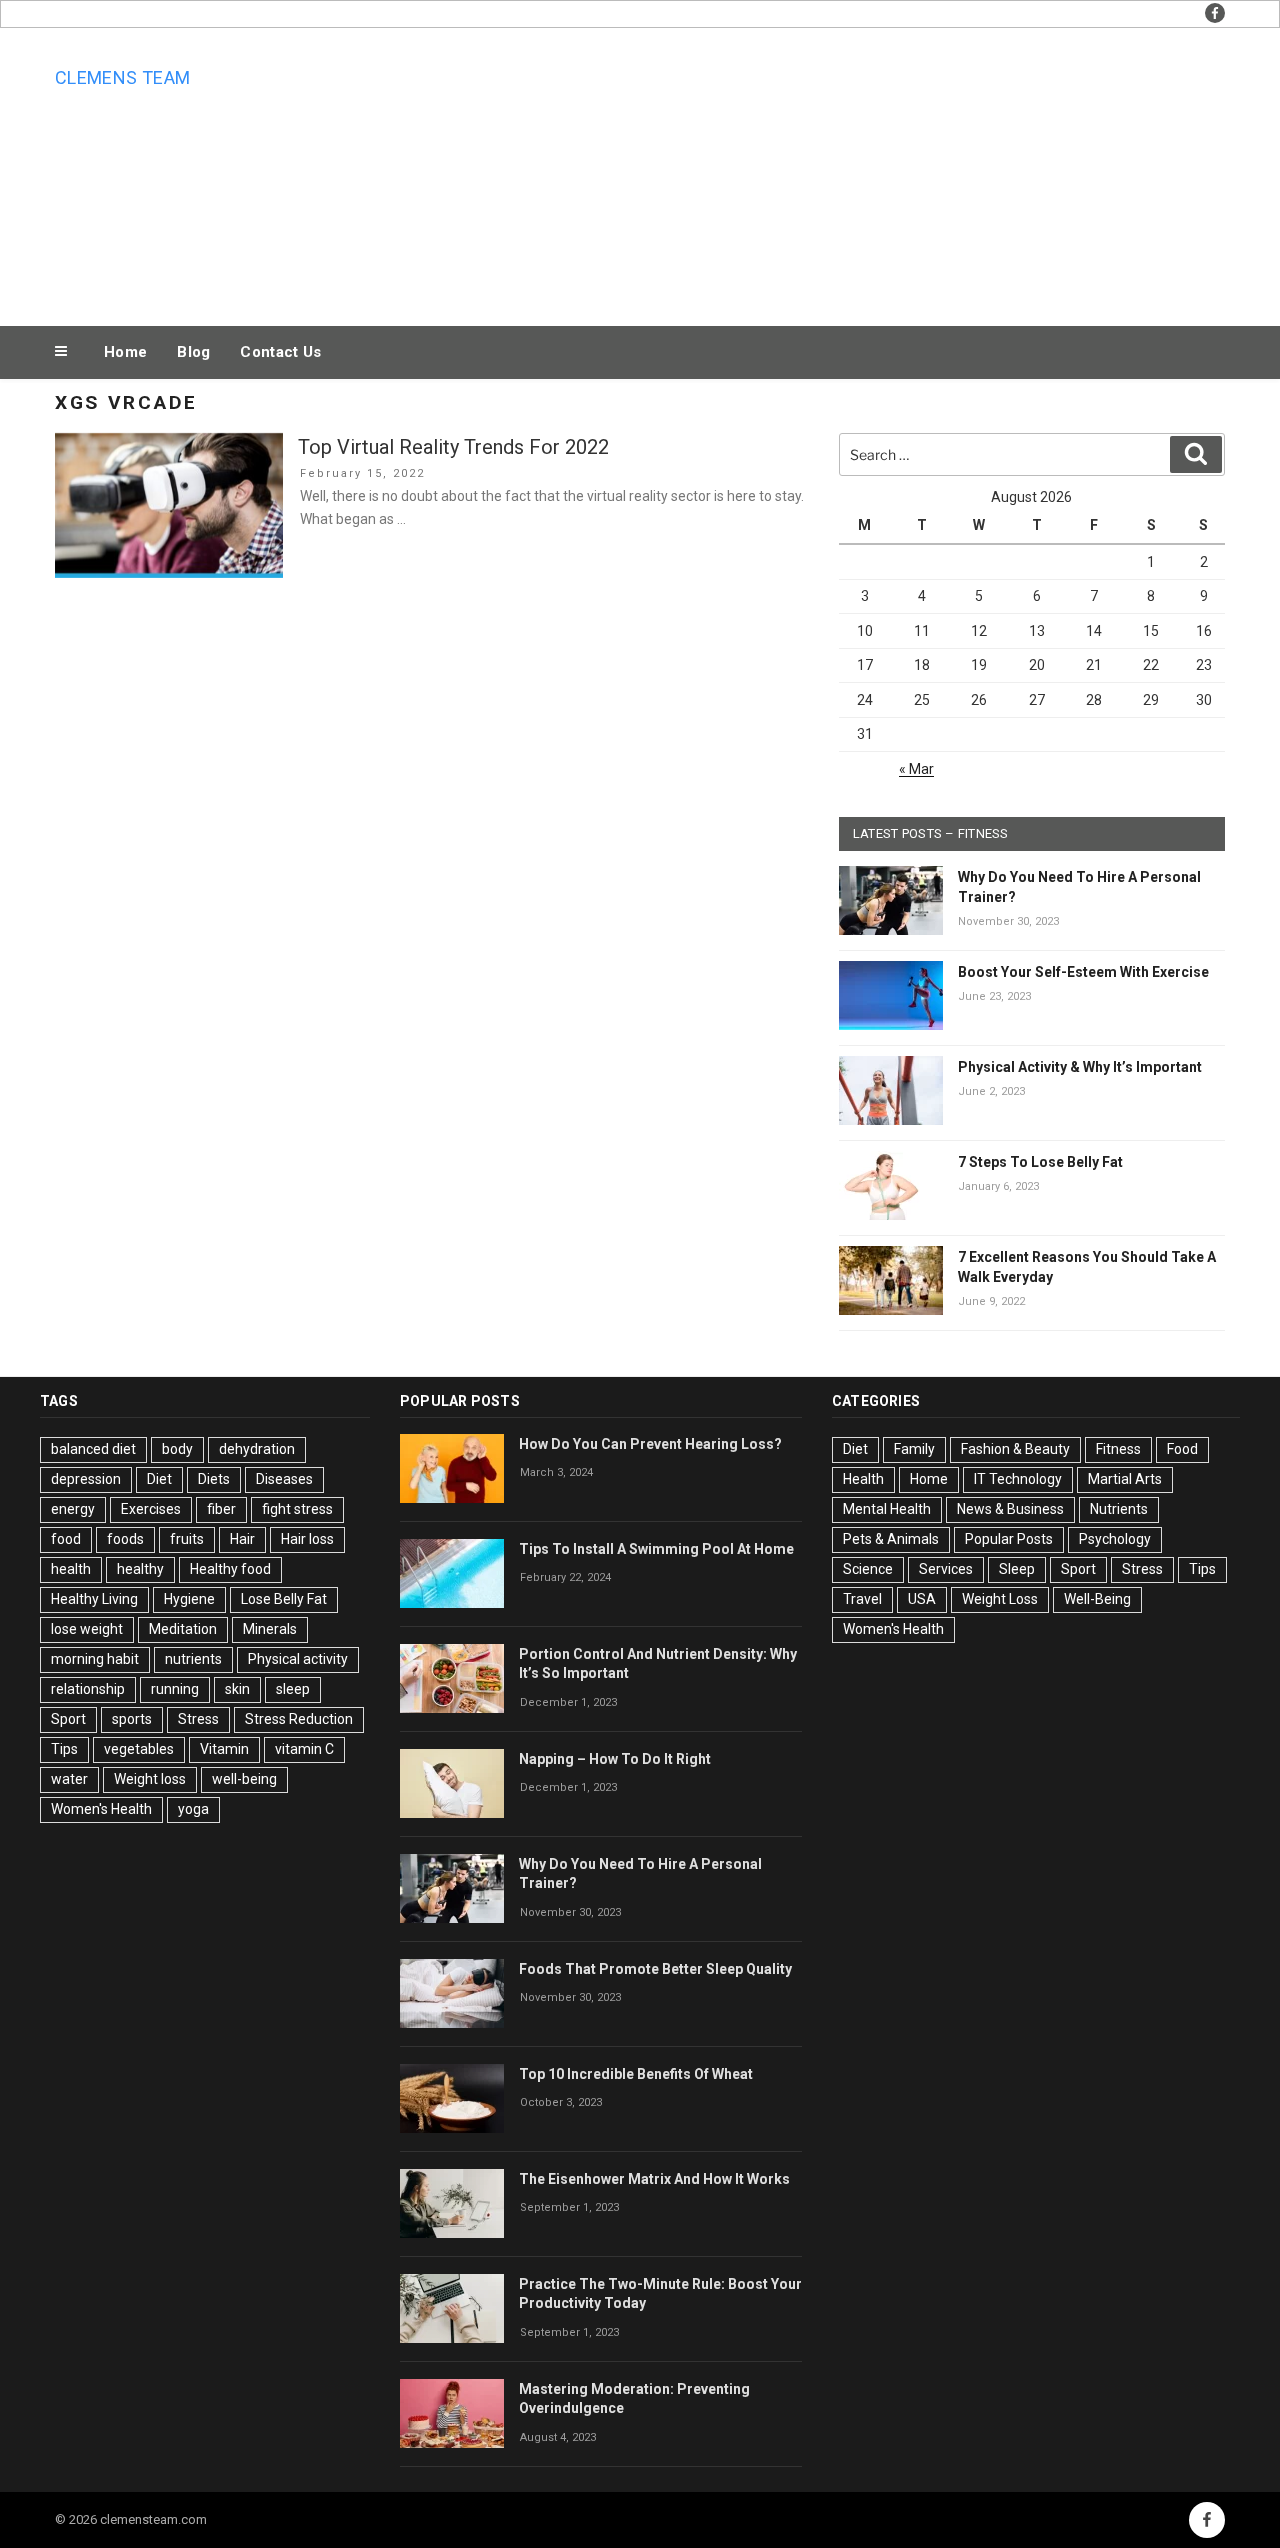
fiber (221, 1509)
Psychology (1115, 1539)
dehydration (257, 1449)
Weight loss (150, 1779)
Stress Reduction (299, 1719)
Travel (862, 1599)
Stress (198, 1719)
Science (868, 1569)
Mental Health (887, 1509)
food (66, 1539)
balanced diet (93, 1449)
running (175, 1689)
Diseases (284, 1479)
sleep (293, 1689)
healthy (140, 1569)
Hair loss (307, 1539)
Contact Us (280, 352)
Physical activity (298, 1659)
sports (132, 1719)
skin (237, 1689)
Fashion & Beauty (1015, 1449)
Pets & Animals (891, 1539)
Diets (214, 1479)
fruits (187, 1539)
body (177, 1449)
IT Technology (1018, 1479)
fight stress (297, 1509)
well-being (244, 1779)
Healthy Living (94, 1599)
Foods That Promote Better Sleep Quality (655, 1969)
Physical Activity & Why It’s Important (1080, 1067)
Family (914, 1449)
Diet (159, 1479)
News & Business (1010, 1509)
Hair (242, 1539)
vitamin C (304, 1749)
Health (863, 1479)
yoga (193, 1809)
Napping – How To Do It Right (615, 1759)
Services (946, 1569)
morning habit (95, 1659)
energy (73, 1509)
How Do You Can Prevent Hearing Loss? (650, 1444)
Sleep (1017, 1569)
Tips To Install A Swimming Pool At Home (656, 1549)
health (71, 1569)
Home (125, 352)
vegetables (139, 1749)
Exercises (151, 1509)
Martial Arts (1125, 1479)
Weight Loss (1000, 1599)
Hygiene (189, 1599)
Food (1182, 1449)
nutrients (193, 1659)
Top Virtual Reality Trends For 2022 (453, 447)
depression (86, 1479)
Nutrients (1119, 1509)
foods (125, 1539)
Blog (193, 352)
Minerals (270, 1629)
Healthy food (230, 1569)
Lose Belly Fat (284, 1599)
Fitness (1118, 1449)
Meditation (183, 1629)
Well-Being (1097, 1599)
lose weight (87, 1629)
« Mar (916, 769)
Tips (64, 1749)
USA (922, 1599)
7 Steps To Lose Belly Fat (1040, 1162)
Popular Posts (1009, 1539)
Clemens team (122, 77)
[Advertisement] (841, 172)
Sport (68, 1719)
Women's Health (101, 1809)
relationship (88, 1689)
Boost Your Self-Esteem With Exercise (1083, 972)
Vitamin (224, 1749)
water (69, 1779)
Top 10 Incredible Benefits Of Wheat (636, 2074)
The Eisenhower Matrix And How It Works (654, 2179)
